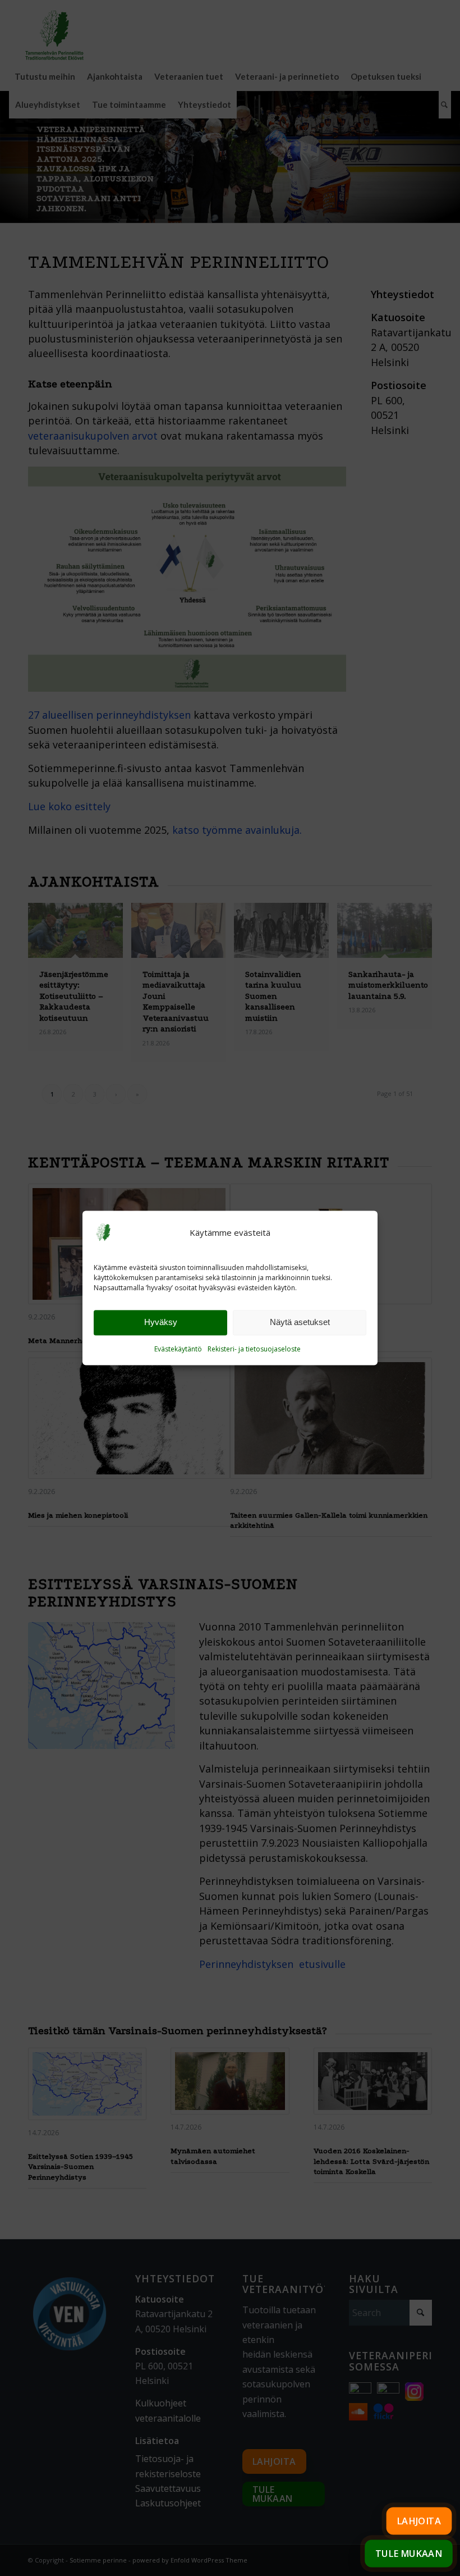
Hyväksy (161, 1323)
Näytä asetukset (300, 1323)
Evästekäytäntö (178, 1349)
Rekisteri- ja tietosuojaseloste (254, 1349)
